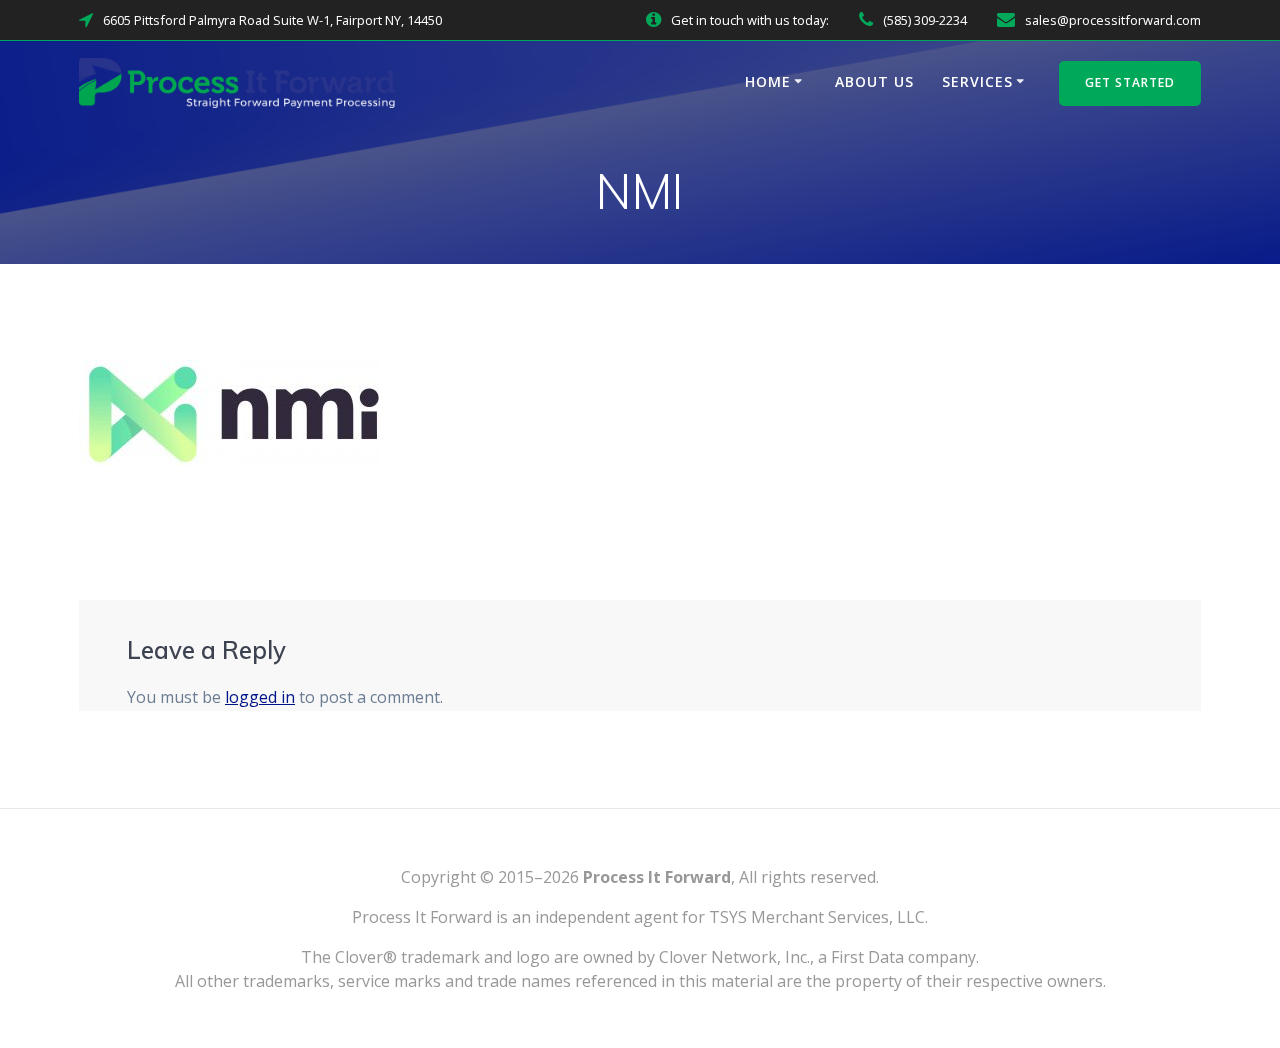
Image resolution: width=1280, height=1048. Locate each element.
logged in (260, 697)
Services (977, 81)
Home (768, 81)
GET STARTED (1130, 82)
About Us (874, 81)
